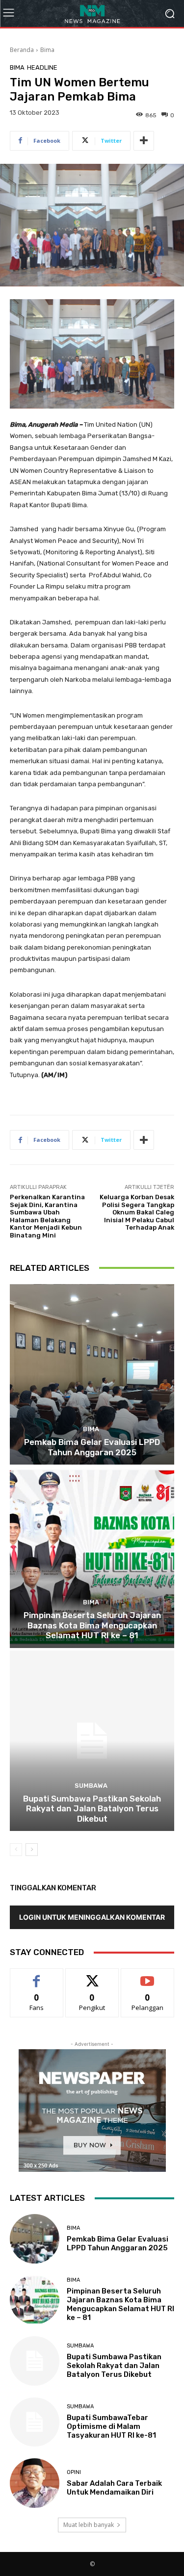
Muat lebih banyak (89, 2525)
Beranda (22, 50)
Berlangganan (148, 1976)
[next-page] (32, 1850)
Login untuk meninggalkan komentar (92, 1917)
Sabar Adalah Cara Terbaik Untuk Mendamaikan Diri (114, 2488)
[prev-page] (16, 1850)
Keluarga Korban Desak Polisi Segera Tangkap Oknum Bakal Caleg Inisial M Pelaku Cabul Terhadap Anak (137, 1212)
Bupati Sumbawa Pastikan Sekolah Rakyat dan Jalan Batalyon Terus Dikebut (92, 1809)
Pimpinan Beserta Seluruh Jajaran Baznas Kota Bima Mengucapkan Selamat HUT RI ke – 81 (92, 1625)
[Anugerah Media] (92, 13)
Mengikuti (92, 1976)
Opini (74, 2472)
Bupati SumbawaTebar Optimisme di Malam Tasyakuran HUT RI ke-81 (111, 2426)
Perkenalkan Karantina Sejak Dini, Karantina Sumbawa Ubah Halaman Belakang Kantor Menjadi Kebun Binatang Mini (47, 1216)
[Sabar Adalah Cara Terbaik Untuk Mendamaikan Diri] (35, 2483)
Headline (42, 67)
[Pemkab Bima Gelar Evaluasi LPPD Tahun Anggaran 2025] (92, 1375)
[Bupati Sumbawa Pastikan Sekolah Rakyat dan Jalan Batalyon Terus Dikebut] (92, 1741)
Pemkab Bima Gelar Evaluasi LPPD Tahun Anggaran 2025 (92, 1447)
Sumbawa (91, 1786)
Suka (37, 1976)
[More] (144, 141)
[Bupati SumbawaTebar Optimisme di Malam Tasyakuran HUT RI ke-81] (35, 2422)
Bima (47, 50)
